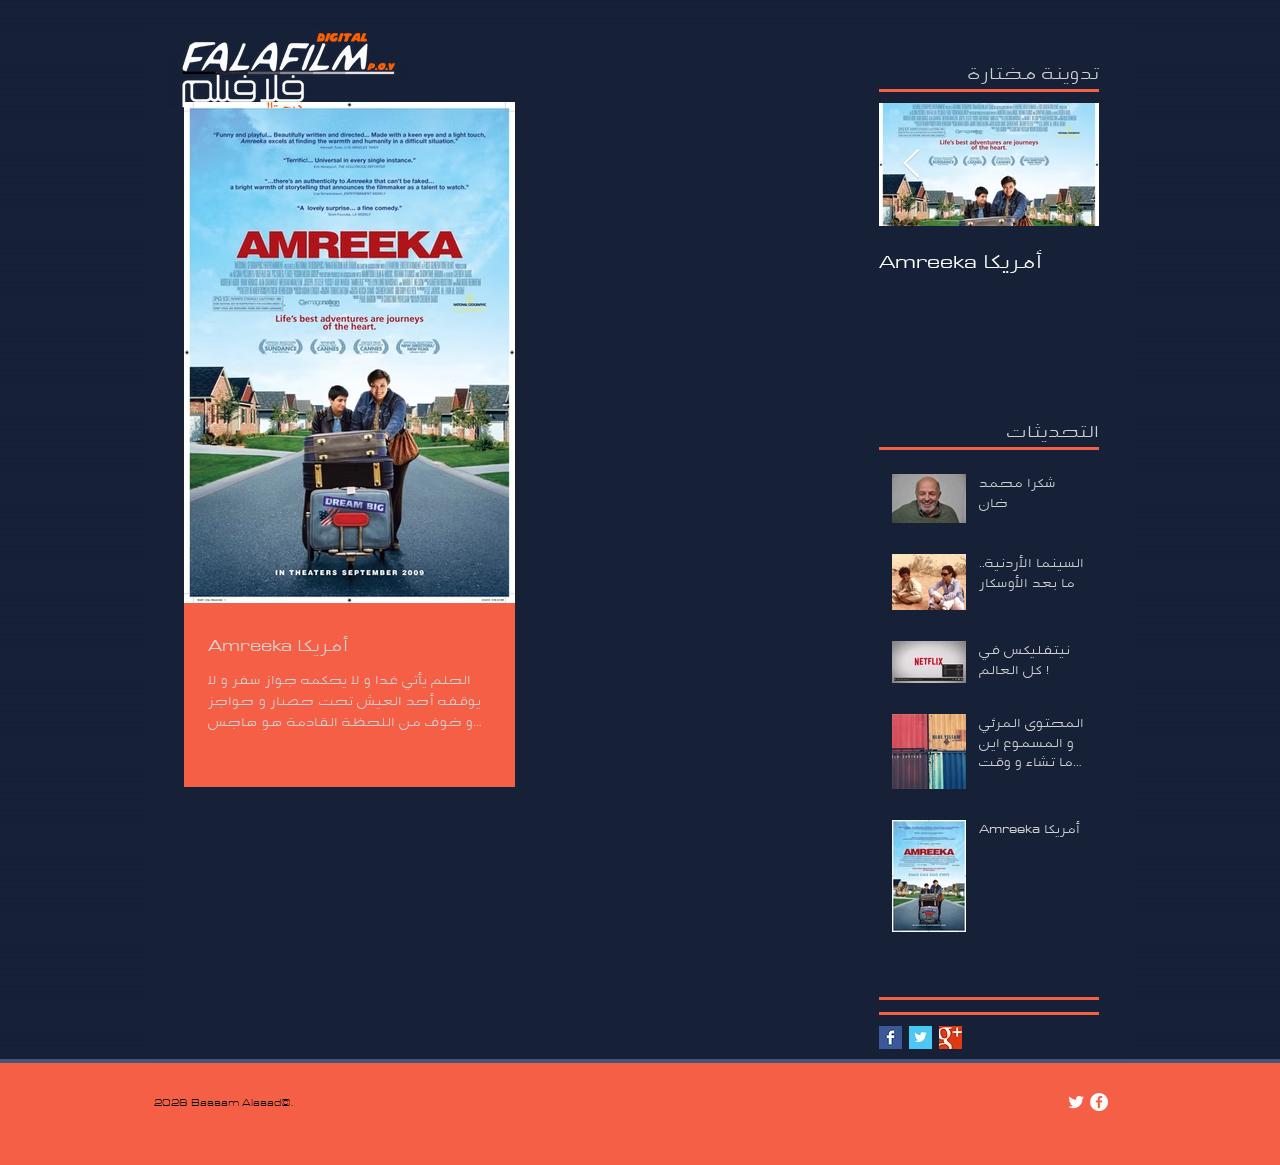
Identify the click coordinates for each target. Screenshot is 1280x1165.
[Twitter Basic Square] (920, 1037)
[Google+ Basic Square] (950, 1037)
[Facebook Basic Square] (890, 1037)
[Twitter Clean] (1076, 1102)
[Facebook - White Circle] (1099, 1102)
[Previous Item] (911, 164)
